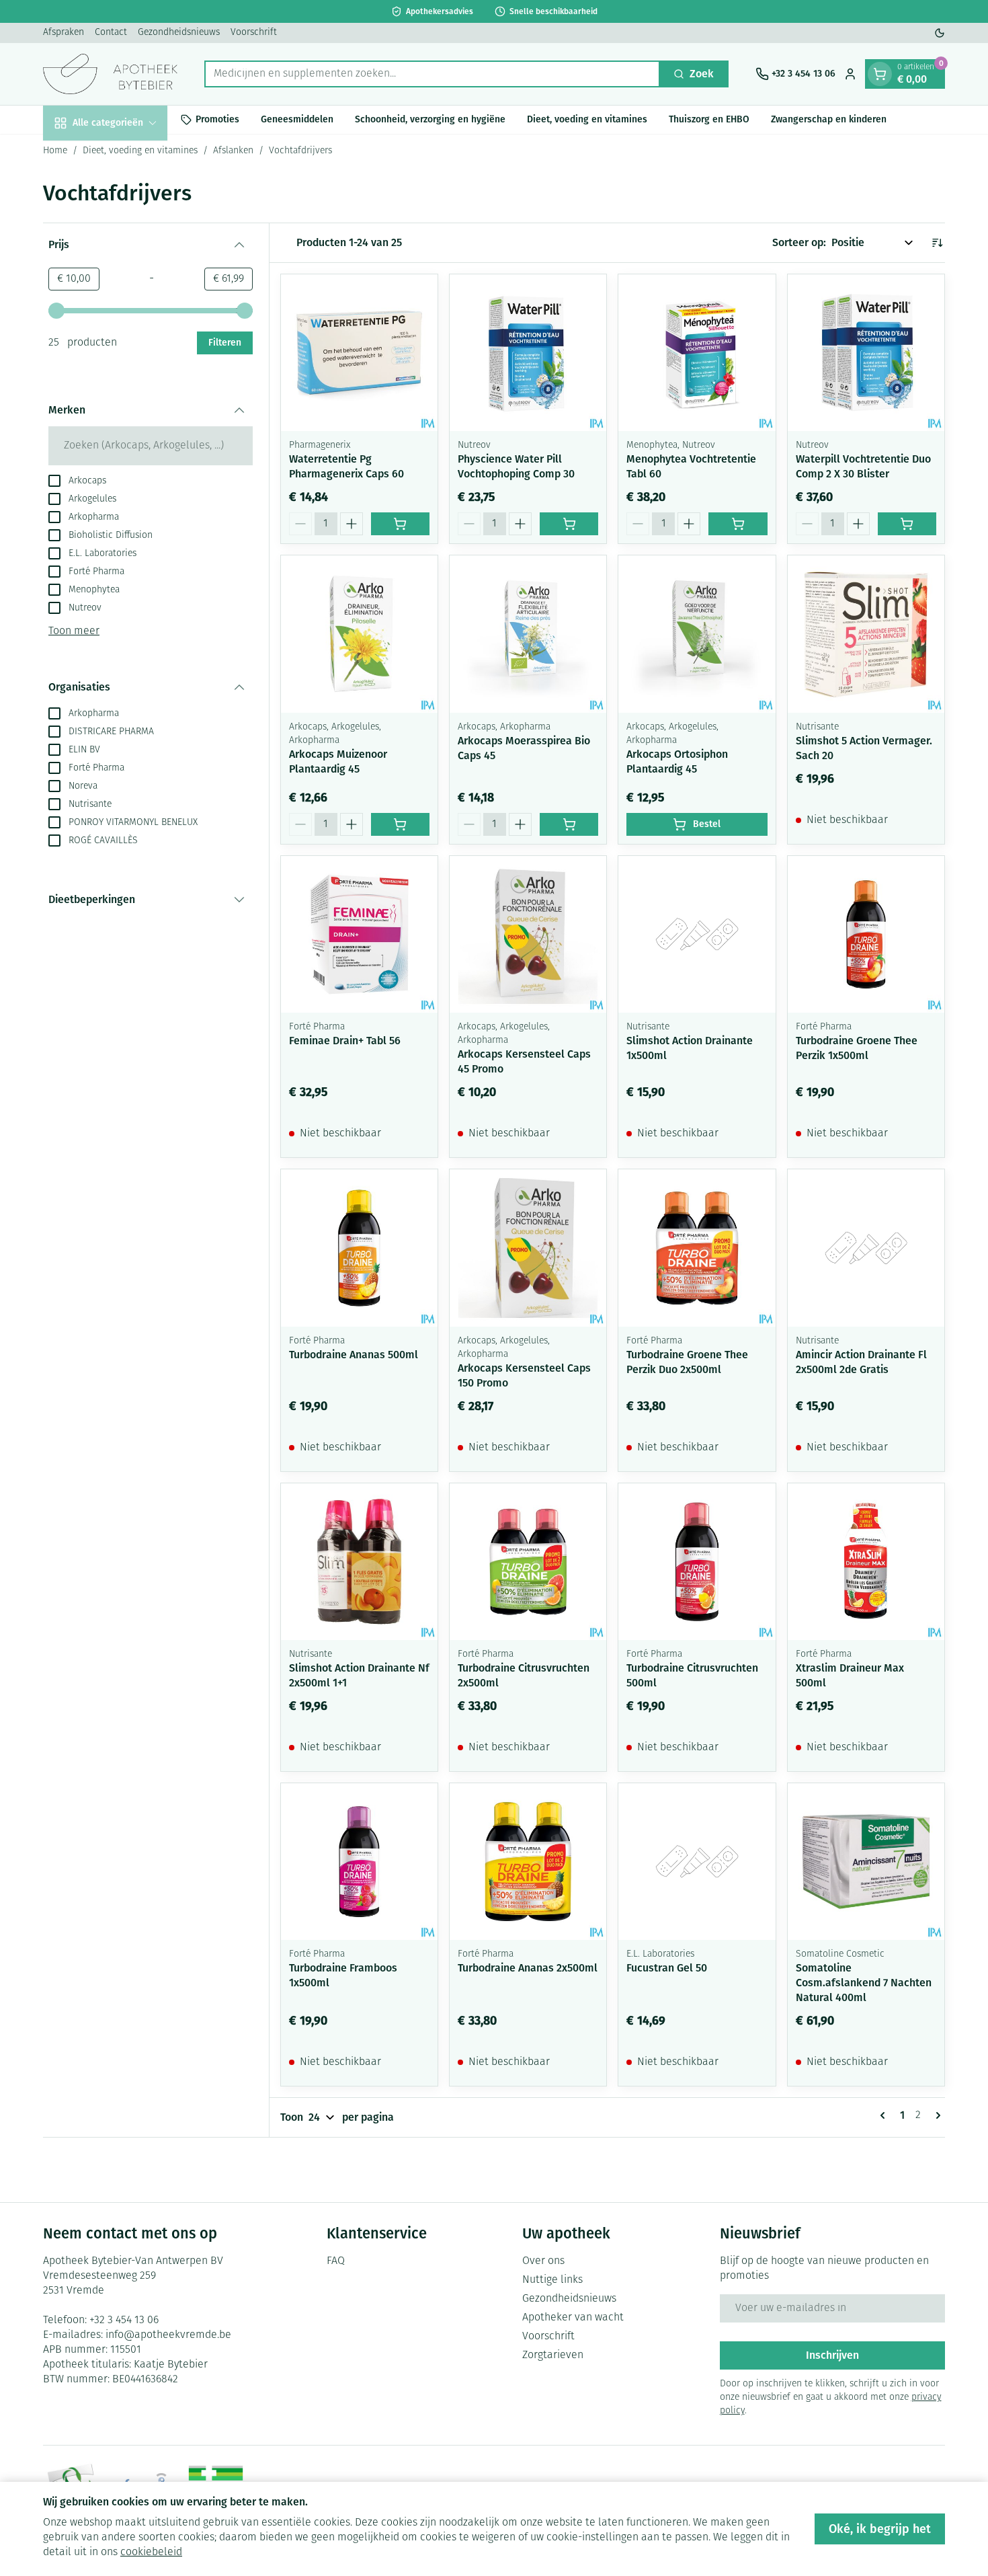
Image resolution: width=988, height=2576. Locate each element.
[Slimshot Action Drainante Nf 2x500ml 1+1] (359, 1562)
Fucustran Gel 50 (667, 1968)
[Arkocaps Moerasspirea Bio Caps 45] (528, 634)
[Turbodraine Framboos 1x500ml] (359, 1862)
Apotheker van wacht (573, 2318)
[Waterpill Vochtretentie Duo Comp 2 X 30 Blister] (866, 353)
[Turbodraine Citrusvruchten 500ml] (697, 1562)
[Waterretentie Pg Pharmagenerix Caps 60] (359, 353)
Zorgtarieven (553, 2355)
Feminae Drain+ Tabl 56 (345, 1041)
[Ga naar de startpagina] (110, 74)
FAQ (336, 2261)
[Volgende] (936, 2115)
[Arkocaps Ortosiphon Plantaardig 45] (697, 634)
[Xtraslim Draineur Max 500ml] (866, 1562)
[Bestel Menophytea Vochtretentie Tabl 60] (738, 524)
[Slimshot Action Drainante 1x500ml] (697, 934)
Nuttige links (552, 2280)
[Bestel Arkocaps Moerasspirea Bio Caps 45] (569, 824)
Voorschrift (254, 33)
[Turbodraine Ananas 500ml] (359, 1248)
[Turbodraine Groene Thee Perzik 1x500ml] (866, 934)
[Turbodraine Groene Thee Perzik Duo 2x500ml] (697, 1248)
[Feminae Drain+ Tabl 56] (359, 934)
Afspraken (64, 33)
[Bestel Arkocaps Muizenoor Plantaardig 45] (400, 824)
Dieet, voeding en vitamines (587, 119)
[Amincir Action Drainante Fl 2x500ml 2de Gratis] (866, 1248)
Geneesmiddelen (297, 119)
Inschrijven (832, 2355)
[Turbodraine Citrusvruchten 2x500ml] (528, 1562)
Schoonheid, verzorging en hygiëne (430, 119)
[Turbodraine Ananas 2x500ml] (528, 1862)
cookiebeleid (151, 2552)
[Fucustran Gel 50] (697, 1862)
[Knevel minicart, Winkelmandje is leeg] (880, 74)
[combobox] (432, 74)
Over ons (543, 2261)
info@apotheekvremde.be (168, 2335)
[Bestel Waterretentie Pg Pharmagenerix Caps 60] (400, 524)
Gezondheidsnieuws (179, 33)
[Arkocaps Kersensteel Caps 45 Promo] (528, 934)
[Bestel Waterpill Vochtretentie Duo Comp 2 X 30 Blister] (907, 524)
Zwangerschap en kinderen (829, 119)
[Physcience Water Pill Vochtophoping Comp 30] (528, 353)
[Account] (850, 74)
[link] (885, 2115)
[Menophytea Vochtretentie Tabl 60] (697, 353)
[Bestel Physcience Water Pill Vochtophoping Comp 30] (569, 524)
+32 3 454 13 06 (124, 2320)
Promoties (217, 119)
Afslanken (233, 151)
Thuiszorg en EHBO (709, 119)
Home (55, 151)
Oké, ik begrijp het (880, 2529)
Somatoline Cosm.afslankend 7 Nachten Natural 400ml (864, 1983)
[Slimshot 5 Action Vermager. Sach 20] (866, 634)
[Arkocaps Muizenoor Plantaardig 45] (359, 634)
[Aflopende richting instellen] (937, 243)
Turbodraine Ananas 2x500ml (528, 1968)
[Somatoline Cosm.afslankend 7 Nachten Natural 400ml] (866, 1862)
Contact (111, 33)
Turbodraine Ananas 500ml (354, 1355)
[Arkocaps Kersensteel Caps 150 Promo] (528, 1248)
